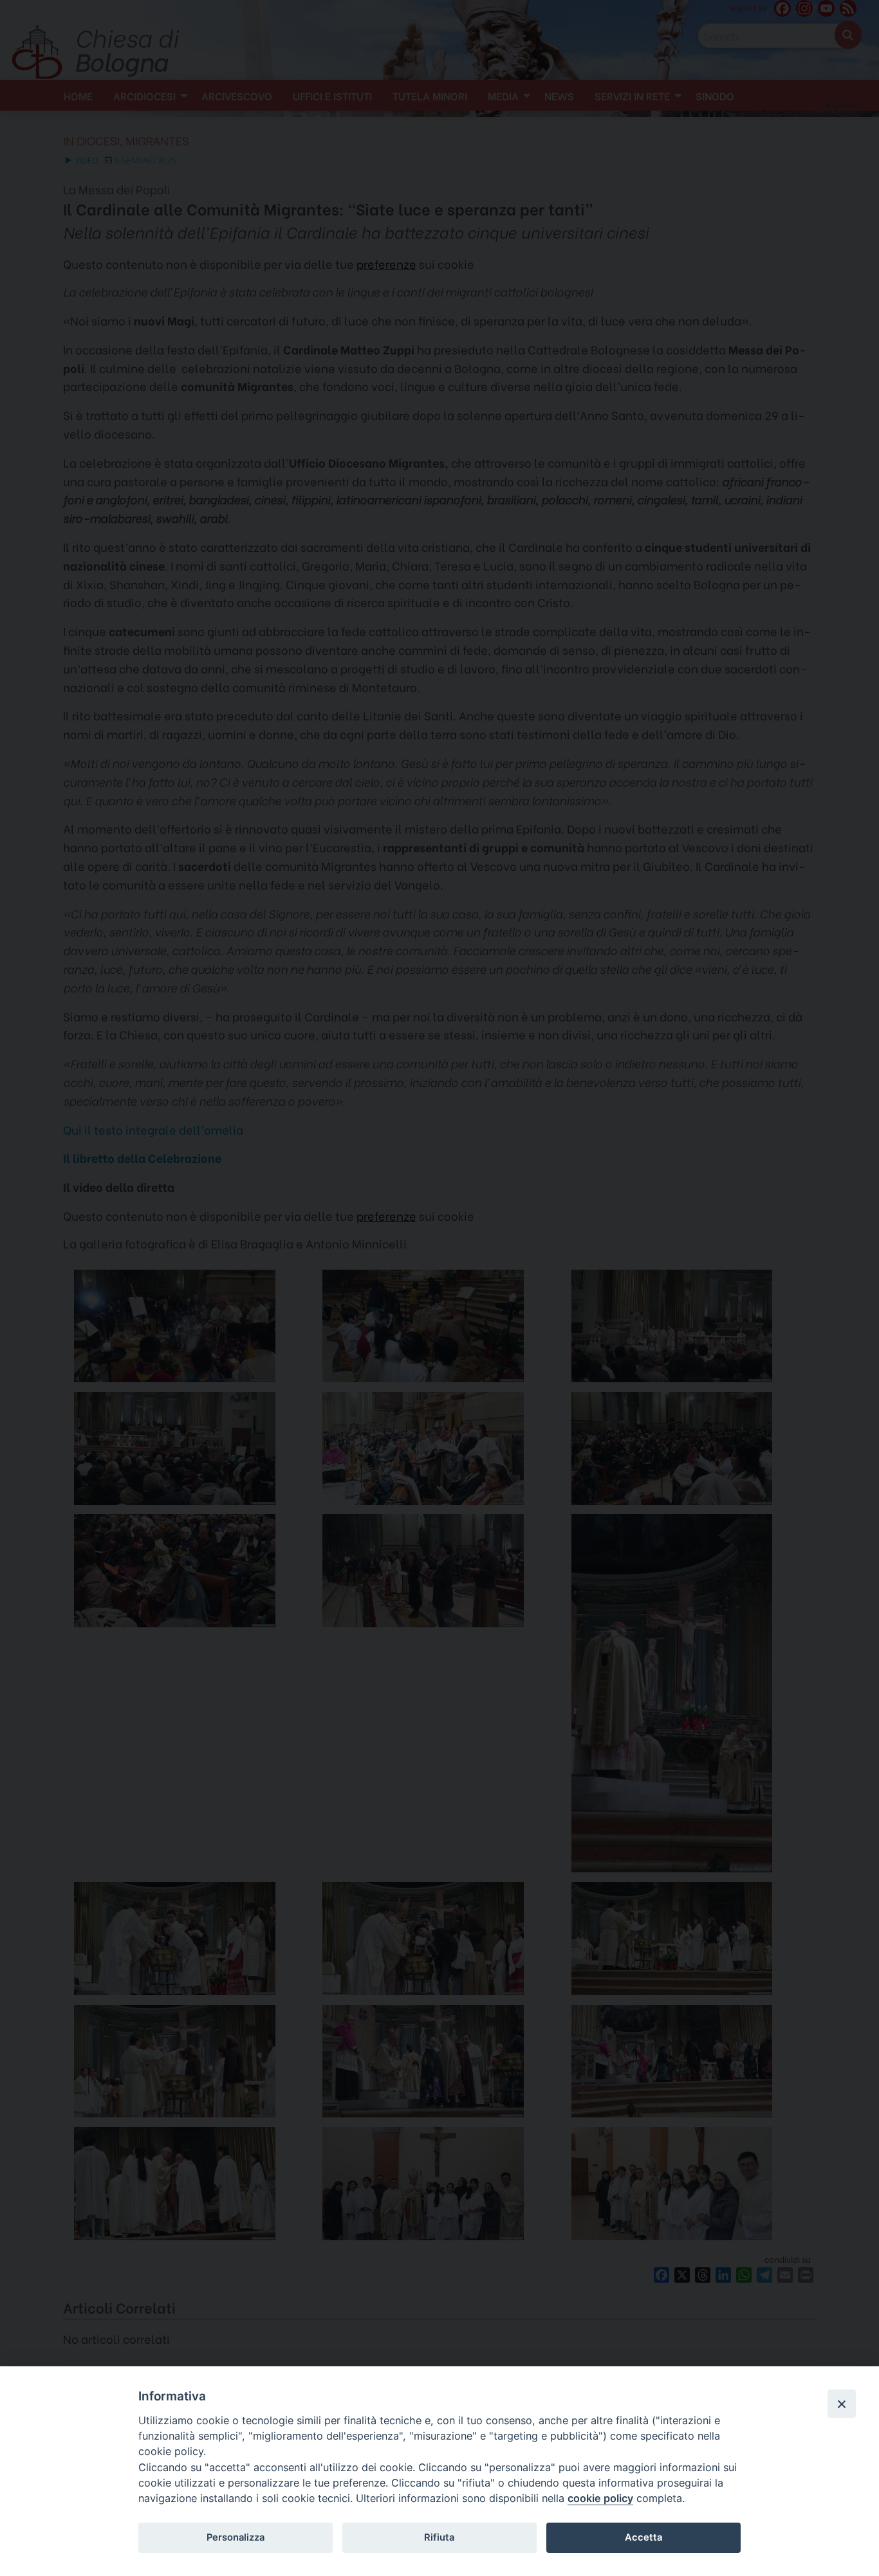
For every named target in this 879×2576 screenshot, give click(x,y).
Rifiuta (439, 2537)
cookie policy (600, 2498)
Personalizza (236, 2537)
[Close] (842, 2404)
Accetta (643, 2537)
